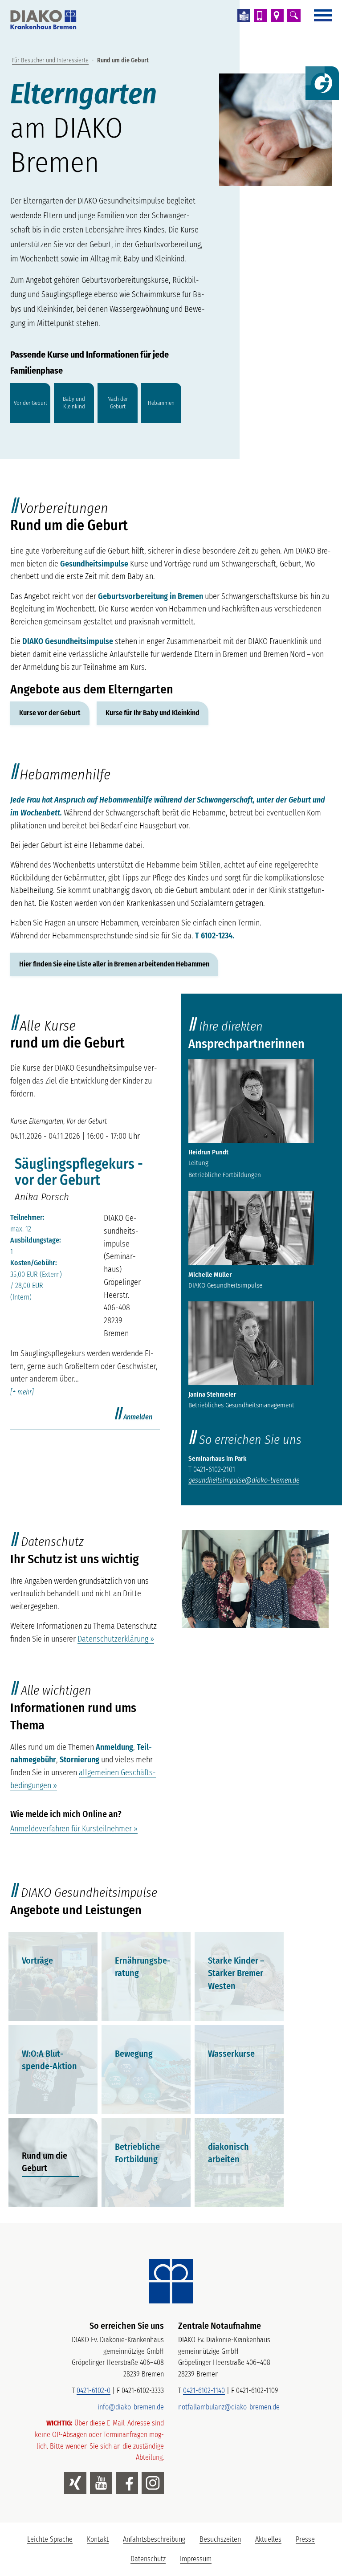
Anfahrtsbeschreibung (154, 2539)
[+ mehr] (22, 1392)
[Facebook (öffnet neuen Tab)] (127, 2483)
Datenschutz (148, 2559)
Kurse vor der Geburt (50, 713)
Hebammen (161, 402)
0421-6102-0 (94, 2391)
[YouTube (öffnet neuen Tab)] (101, 2483)
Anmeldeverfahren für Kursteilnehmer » (74, 1829)
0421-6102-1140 (204, 2391)
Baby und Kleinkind (74, 403)
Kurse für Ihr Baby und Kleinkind (153, 713)
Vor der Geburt (31, 402)
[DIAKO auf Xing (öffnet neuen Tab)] (75, 2483)
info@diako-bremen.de (131, 2407)
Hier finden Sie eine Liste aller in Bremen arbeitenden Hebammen (114, 964)
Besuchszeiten (220, 2539)
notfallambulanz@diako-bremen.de (229, 2407)
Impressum (196, 2559)
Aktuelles (268, 2539)
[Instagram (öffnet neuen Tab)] (153, 2483)
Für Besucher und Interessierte (50, 60)
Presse (305, 2539)
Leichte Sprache (53, 2542)
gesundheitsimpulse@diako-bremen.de (244, 1480)
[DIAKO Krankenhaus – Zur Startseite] (171, 2281)
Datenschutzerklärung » (116, 1639)
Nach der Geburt (118, 403)
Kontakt (98, 2539)
